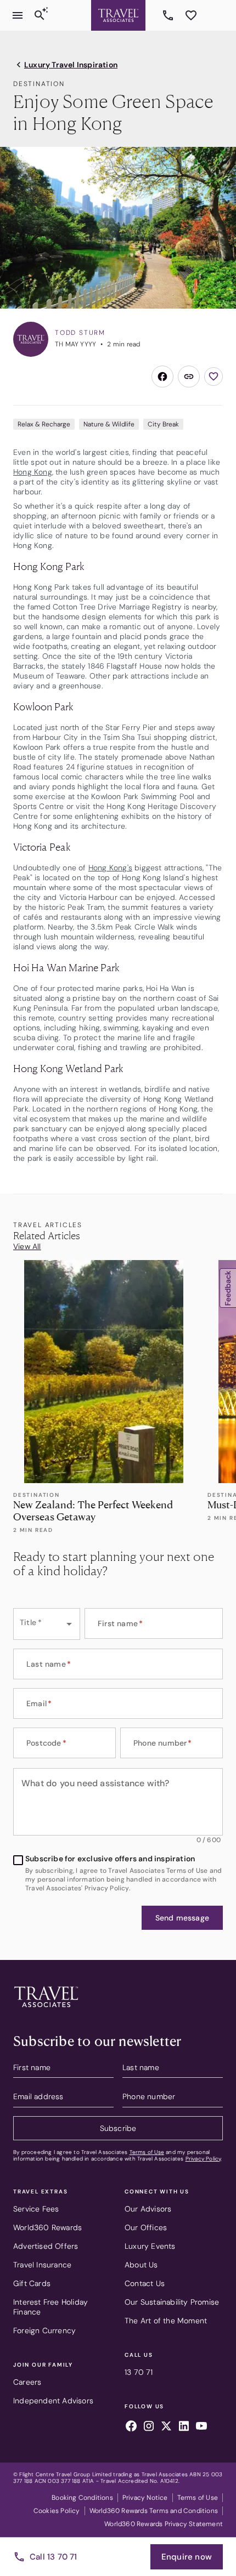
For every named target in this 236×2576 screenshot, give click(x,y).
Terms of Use (147, 2152)
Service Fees (36, 2209)
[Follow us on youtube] (201, 2427)
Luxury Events (150, 2246)
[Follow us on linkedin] (184, 2427)
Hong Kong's (110, 868)
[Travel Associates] (118, 15)
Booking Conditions (82, 2498)
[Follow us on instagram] (149, 2427)
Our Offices (146, 2227)
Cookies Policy (57, 2511)
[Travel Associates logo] (46, 2010)
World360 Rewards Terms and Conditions (154, 2511)
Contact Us (145, 2283)
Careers (27, 2382)
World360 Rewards (47, 2227)
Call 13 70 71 (54, 2557)
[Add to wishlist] (213, 377)
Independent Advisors (53, 2401)
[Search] (40, 15)
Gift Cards (32, 2283)
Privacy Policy (203, 2159)
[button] (182, 1918)
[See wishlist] (191, 15)
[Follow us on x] (166, 2427)
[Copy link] (189, 377)
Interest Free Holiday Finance (50, 2307)
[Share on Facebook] (162, 377)
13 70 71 (170, 15)
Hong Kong (33, 472)
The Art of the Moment (166, 2321)
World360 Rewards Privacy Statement (164, 2524)
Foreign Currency (44, 2330)
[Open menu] (18, 15)
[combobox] (47, 1624)
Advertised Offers (46, 2246)
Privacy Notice (145, 2498)
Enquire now (187, 2557)
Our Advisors (148, 2209)
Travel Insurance (42, 2265)
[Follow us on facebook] (131, 2427)
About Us (141, 2265)
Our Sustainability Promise (172, 2302)
